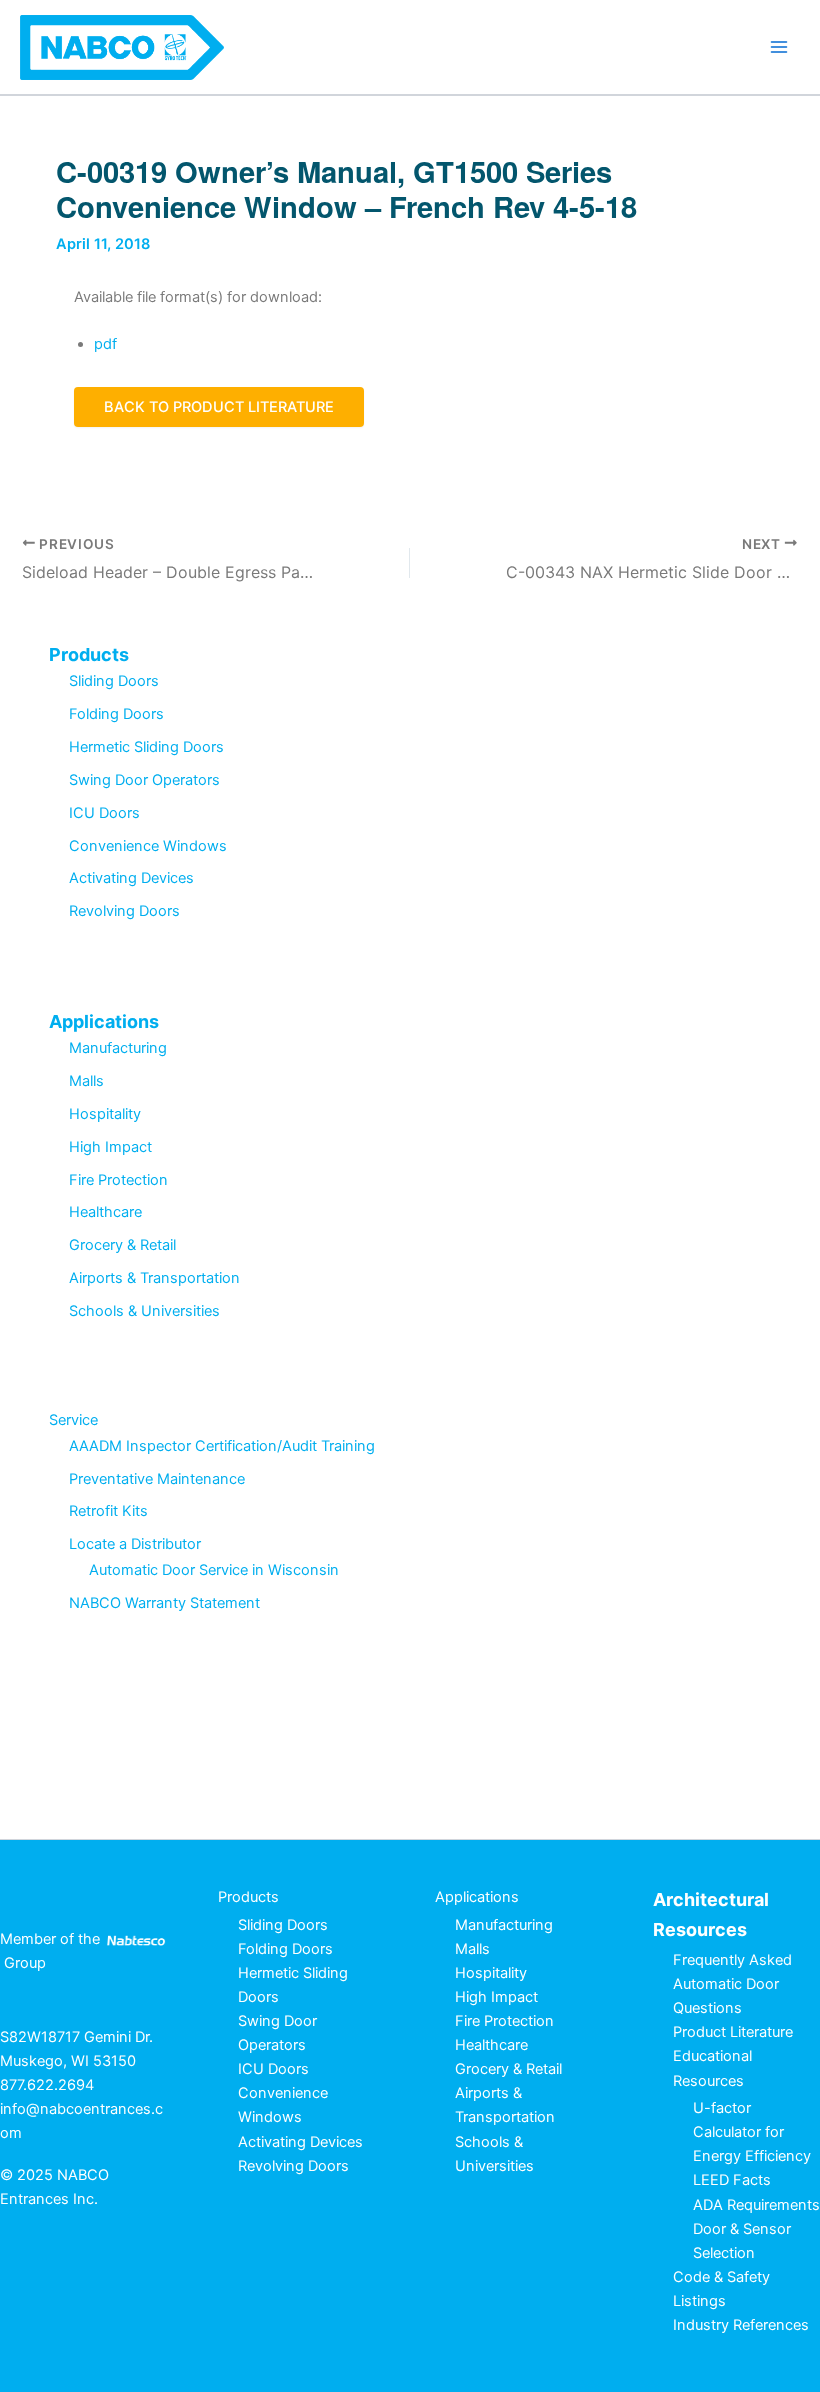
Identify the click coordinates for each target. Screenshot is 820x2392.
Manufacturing (118, 1048)
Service (73, 1420)
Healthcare (105, 1212)
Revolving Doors (124, 911)
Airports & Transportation (154, 1278)
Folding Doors (116, 714)
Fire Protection (118, 1180)
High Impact (110, 1147)
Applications (104, 1021)
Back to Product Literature (219, 407)
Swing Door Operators (144, 780)
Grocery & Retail (122, 1245)
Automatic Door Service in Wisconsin (214, 1570)
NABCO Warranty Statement (164, 1603)
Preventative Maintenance (157, 1479)
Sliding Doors (114, 681)
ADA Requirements (756, 2205)
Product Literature (733, 2032)
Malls (86, 1081)
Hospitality (105, 1114)
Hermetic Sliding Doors (146, 747)
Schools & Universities (144, 1311)
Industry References (741, 2325)
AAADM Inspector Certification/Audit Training (222, 1446)
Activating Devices (131, 878)
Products (89, 654)
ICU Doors (104, 813)
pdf (105, 344)
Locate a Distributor (135, 1544)
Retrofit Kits (108, 1511)
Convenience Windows (148, 846)
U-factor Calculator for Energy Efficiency (752, 2132)
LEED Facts (732, 2180)
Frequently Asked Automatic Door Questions (732, 1984)
